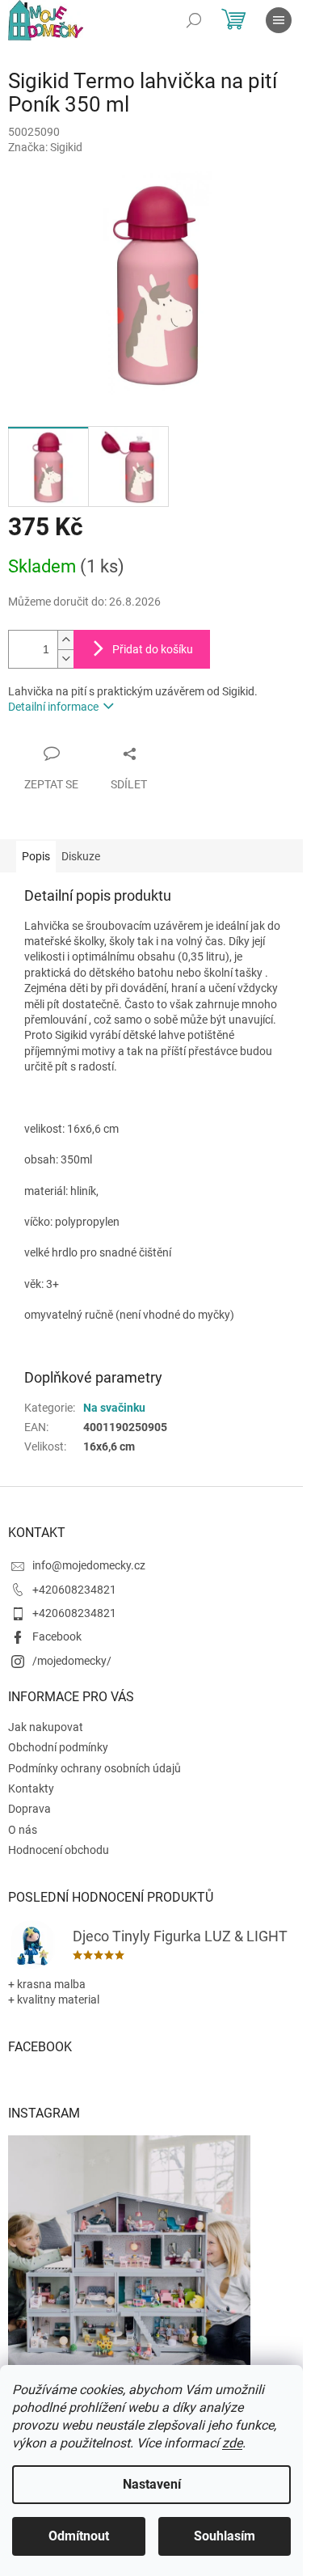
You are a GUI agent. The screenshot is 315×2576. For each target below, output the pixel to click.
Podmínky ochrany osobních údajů (94, 1768)
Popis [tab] (36, 856)
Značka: (45, 147)
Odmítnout (79, 2536)
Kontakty (31, 1788)
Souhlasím (225, 2536)
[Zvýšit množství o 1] (65, 640)
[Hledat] (194, 20)
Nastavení (152, 2484)
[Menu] (279, 20)
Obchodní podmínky (58, 1747)
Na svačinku (114, 1408)
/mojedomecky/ (72, 1661)
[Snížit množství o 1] (65, 659)
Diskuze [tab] (81, 856)
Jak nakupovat (46, 1727)
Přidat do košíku (153, 649)
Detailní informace (53, 707)
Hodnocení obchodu (59, 1850)
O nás (23, 1830)
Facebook (57, 1636)
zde (232, 2443)
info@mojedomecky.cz (89, 1565)
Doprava (29, 1809)
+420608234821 (74, 1590)
